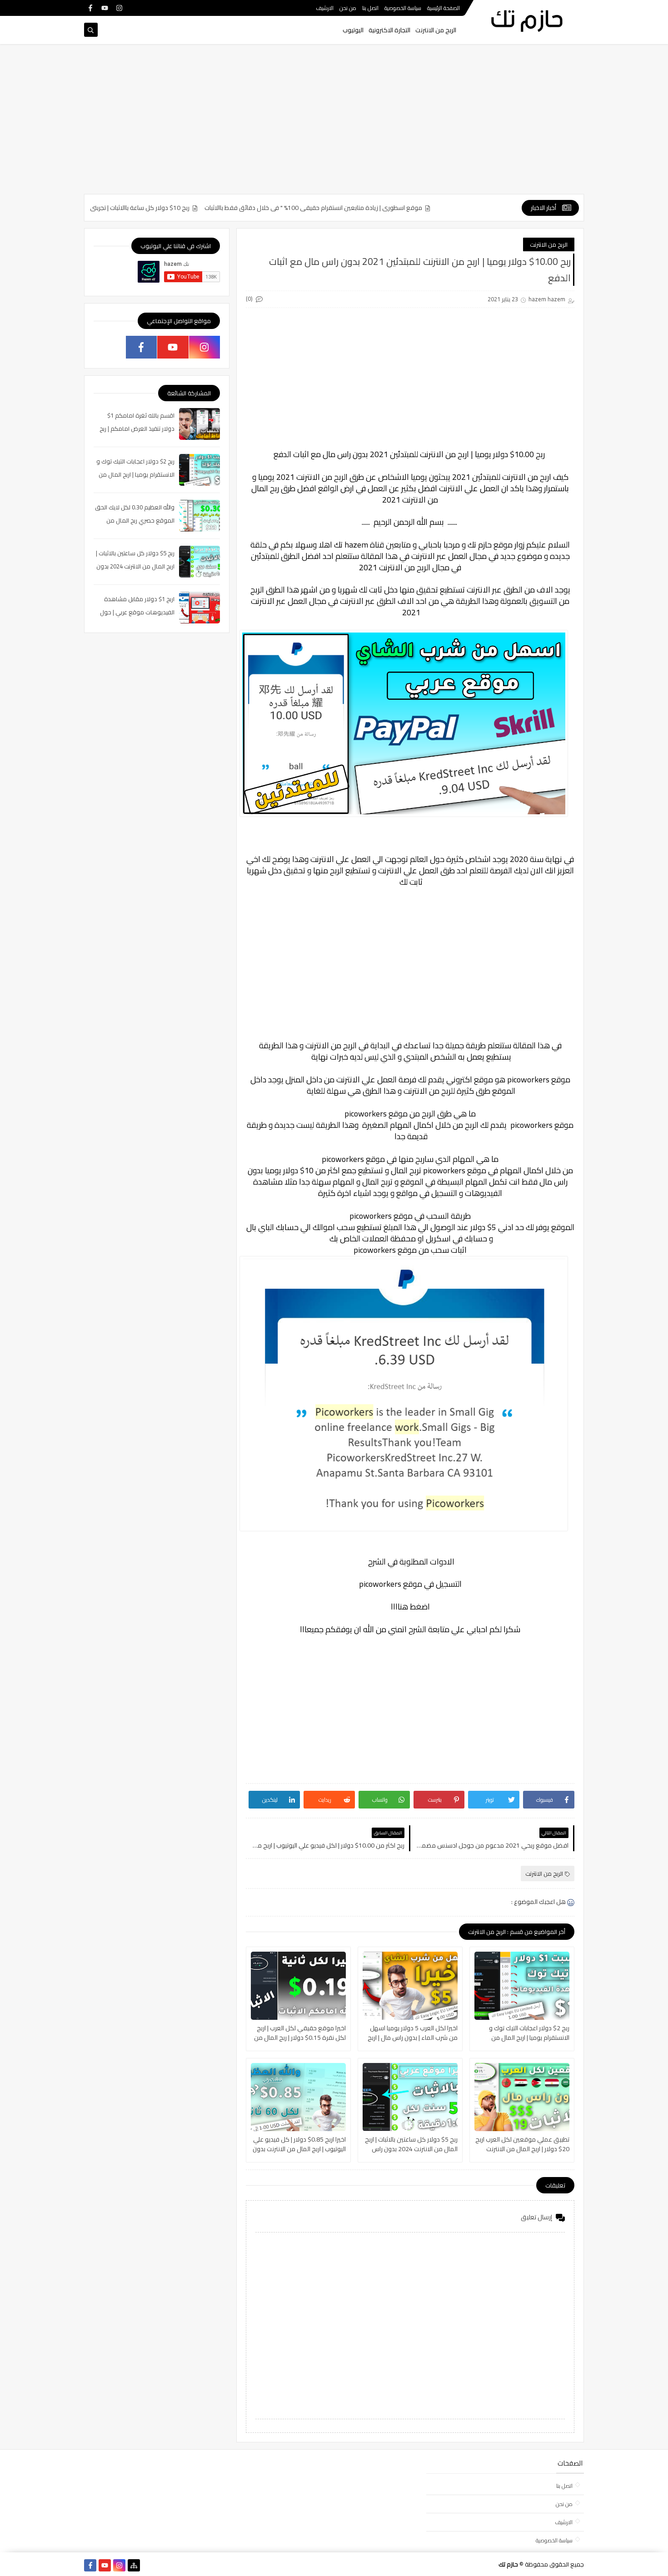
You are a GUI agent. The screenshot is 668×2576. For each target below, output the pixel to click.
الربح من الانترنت (436, 30)
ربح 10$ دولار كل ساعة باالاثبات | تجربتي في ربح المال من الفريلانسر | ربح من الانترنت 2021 (132, 208)
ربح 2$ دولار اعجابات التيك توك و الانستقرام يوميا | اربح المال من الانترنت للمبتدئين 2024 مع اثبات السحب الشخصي (528, 2033)
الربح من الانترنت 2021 (395, 567)
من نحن (348, 8)
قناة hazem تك (359, 545)
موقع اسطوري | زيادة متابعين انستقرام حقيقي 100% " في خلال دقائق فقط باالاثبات (369, 208)
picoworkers (527, 1079)
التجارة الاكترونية (389, 30)
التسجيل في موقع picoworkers (410, 1584)
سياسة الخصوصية (403, 8)
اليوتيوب (353, 30)
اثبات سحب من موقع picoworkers (410, 1250)
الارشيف (325, 8)
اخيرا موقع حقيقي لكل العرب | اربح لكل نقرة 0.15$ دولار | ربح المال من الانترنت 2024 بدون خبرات (300, 2033)
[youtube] (105, 8)
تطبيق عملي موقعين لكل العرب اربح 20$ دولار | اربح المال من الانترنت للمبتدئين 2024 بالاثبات (522, 2144)
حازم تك (480, 545)
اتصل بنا (370, 8)
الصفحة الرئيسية (444, 8)
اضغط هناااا (410, 1607)
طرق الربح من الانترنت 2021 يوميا (311, 477)
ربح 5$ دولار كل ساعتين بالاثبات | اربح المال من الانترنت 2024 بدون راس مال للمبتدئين (411, 2144)
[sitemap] (134, 2565)
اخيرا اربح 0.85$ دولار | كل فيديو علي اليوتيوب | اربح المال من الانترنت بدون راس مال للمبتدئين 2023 (299, 2144)
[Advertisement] (334, 124)
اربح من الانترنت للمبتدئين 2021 (502, 477)
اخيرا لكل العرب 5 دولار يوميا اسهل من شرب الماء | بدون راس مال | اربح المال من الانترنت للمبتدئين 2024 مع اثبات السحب (411, 2033)
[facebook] (90, 8)
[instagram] (119, 8)
